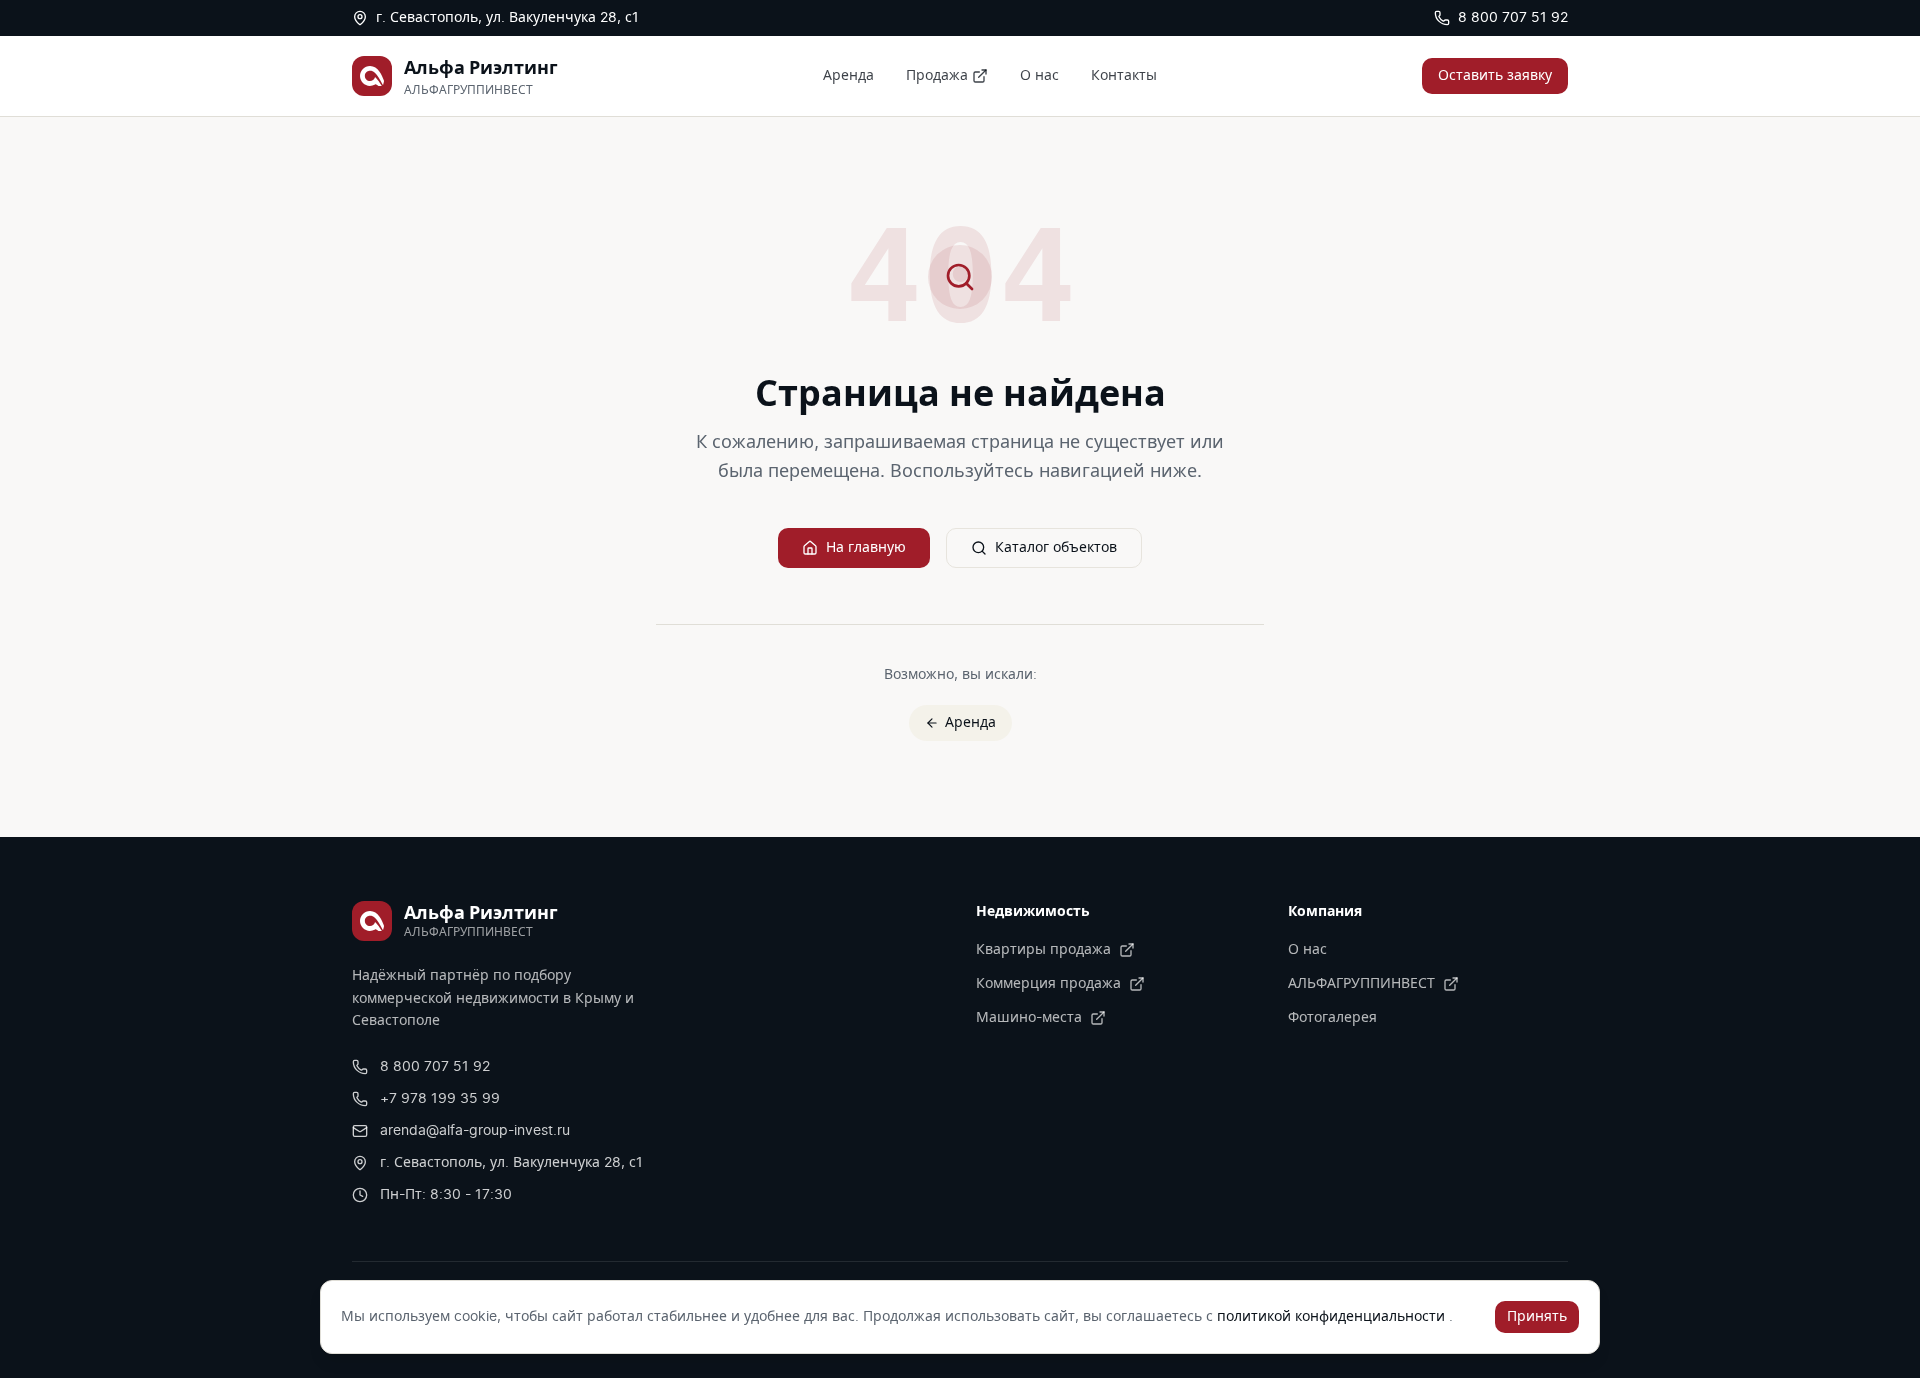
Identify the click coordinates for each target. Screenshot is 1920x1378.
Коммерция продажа (1048, 984)
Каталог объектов (1056, 548)
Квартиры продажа (1043, 950)
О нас (1039, 76)
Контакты (1124, 76)
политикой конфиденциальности (1333, 1317)
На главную (866, 548)
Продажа (937, 76)
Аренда (848, 76)
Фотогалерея (1332, 1018)
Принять (1537, 1317)
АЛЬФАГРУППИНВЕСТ (1361, 984)
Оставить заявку (1495, 76)
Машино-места (1029, 1018)
